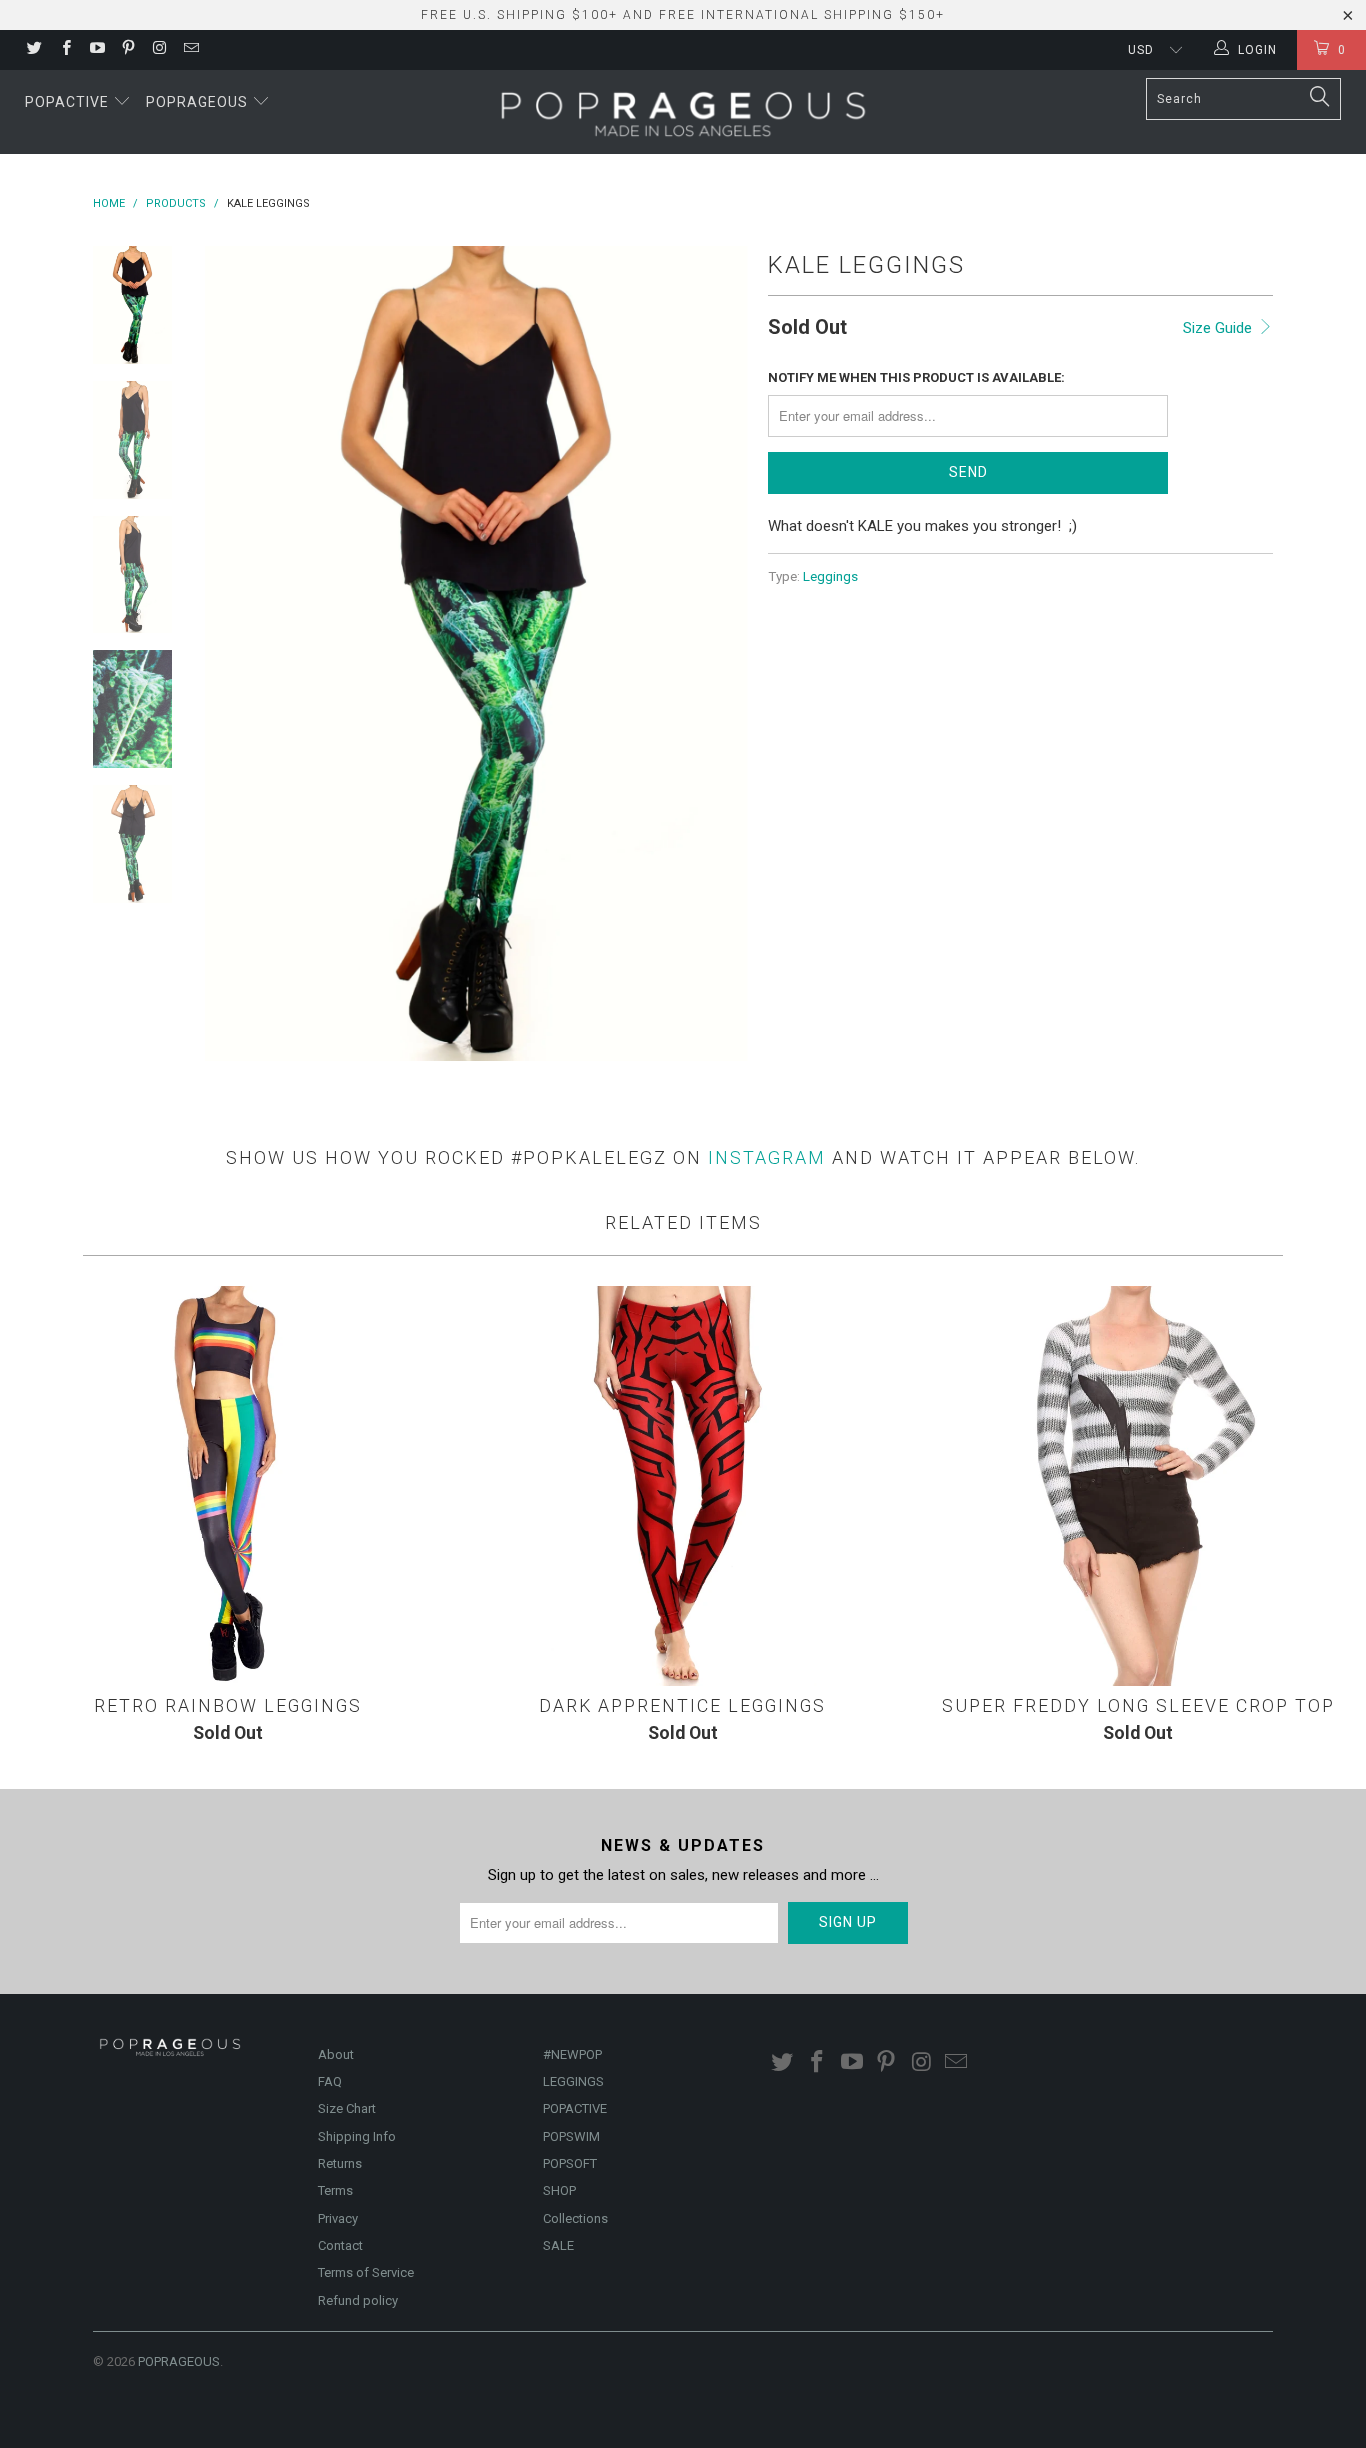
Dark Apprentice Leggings (682, 1486)
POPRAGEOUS (179, 2361)
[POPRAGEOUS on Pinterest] (127, 50)
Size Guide (1219, 328)
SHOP (559, 2190)
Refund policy (358, 2300)
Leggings (830, 576)
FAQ (330, 2081)
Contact (340, 2245)
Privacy (338, 2218)
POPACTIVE (575, 2108)
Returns (340, 2163)
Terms (335, 2190)
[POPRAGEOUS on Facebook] (64, 50)
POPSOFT (570, 2163)
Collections (575, 2218)
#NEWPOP (572, 2054)
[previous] (233, 653)
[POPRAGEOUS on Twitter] (33, 50)
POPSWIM (571, 2136)
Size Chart (347, 2108)
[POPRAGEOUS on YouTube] (96, 50)
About (336, 2054)
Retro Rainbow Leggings (227, 1486)
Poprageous (199, 102)
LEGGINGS (573, 2081)
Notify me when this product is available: (916, 377)
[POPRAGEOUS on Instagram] (158, 50)
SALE (558, 2245)
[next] (719, 653)
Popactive (69, 102)
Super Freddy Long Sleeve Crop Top (1138, 1486)
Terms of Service (366, 2272)
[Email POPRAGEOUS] (189, 50)
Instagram (767, 1157)
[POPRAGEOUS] (683, 112)
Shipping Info (357, 2136)
